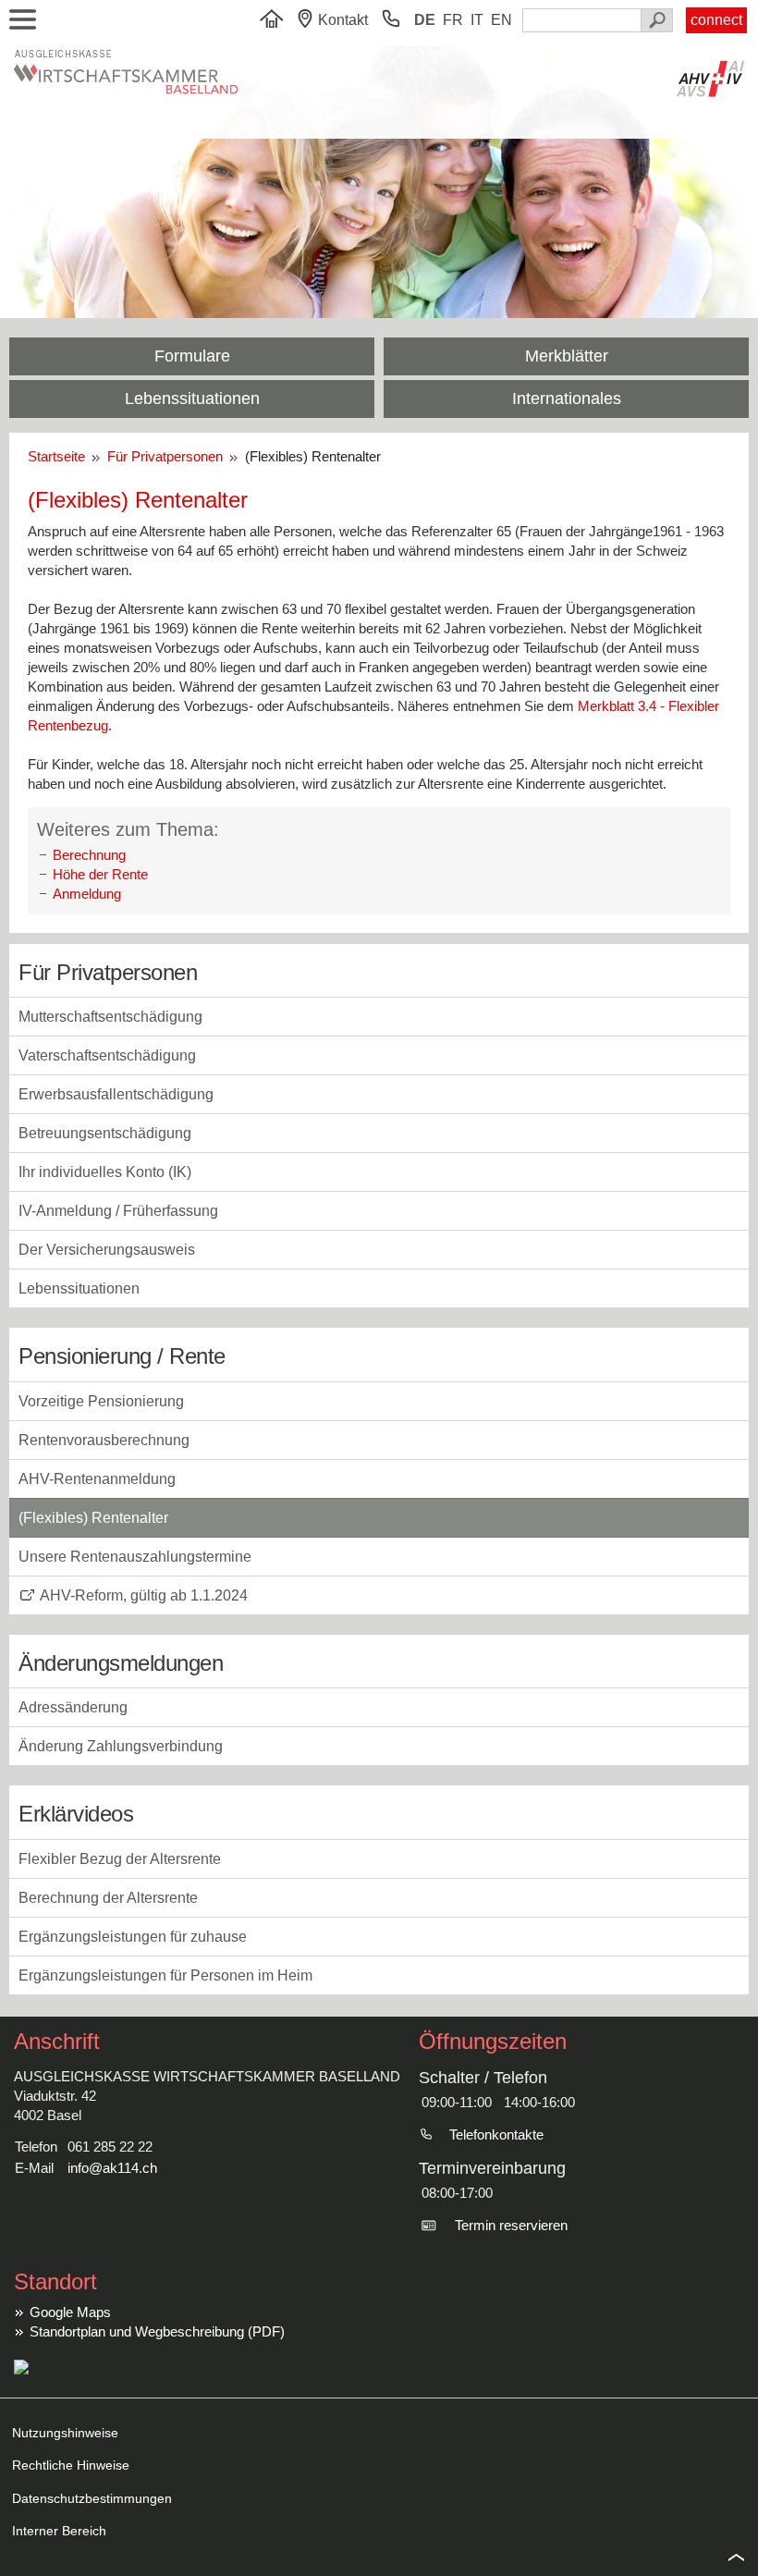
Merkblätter (567, 356)
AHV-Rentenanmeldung (97, 1479)
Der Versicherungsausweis (107, 1250)
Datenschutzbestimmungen (92, 2498)
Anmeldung (87, 894)
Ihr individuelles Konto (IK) (105, 1172)
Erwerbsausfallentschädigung (116, 1094)
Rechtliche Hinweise (71, 2465)
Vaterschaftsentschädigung (107, 1055)
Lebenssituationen (192, 399)
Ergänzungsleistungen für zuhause (133, 1937)
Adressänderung (73, 1707)
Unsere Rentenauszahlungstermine (135, 1557)
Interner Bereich (59, 2531)
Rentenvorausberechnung (104, 1440)
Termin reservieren (511, 2225)
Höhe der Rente (100, 874)
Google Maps (70, 2312)
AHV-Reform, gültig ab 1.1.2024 (144, 1595)
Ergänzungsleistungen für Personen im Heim (165, 1975)
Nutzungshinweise (65, 2433)
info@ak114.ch (112, 2168)
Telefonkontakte (496, 2134)
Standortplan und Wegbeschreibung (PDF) (157, 2331)
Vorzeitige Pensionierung (101, 1401)
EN (501, 20)
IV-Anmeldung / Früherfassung (118, 1211)
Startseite (60, 456)
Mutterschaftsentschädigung (110, 1017)
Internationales (567, 399)
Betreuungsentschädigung (105, 1133)
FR (453, 20)
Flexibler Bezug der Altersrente (120, 1859)
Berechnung (89, 855)
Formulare (192, 356)
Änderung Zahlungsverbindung (121, 1746)
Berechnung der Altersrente (108, 1898)
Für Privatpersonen (167, 456)
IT (477, 20)
